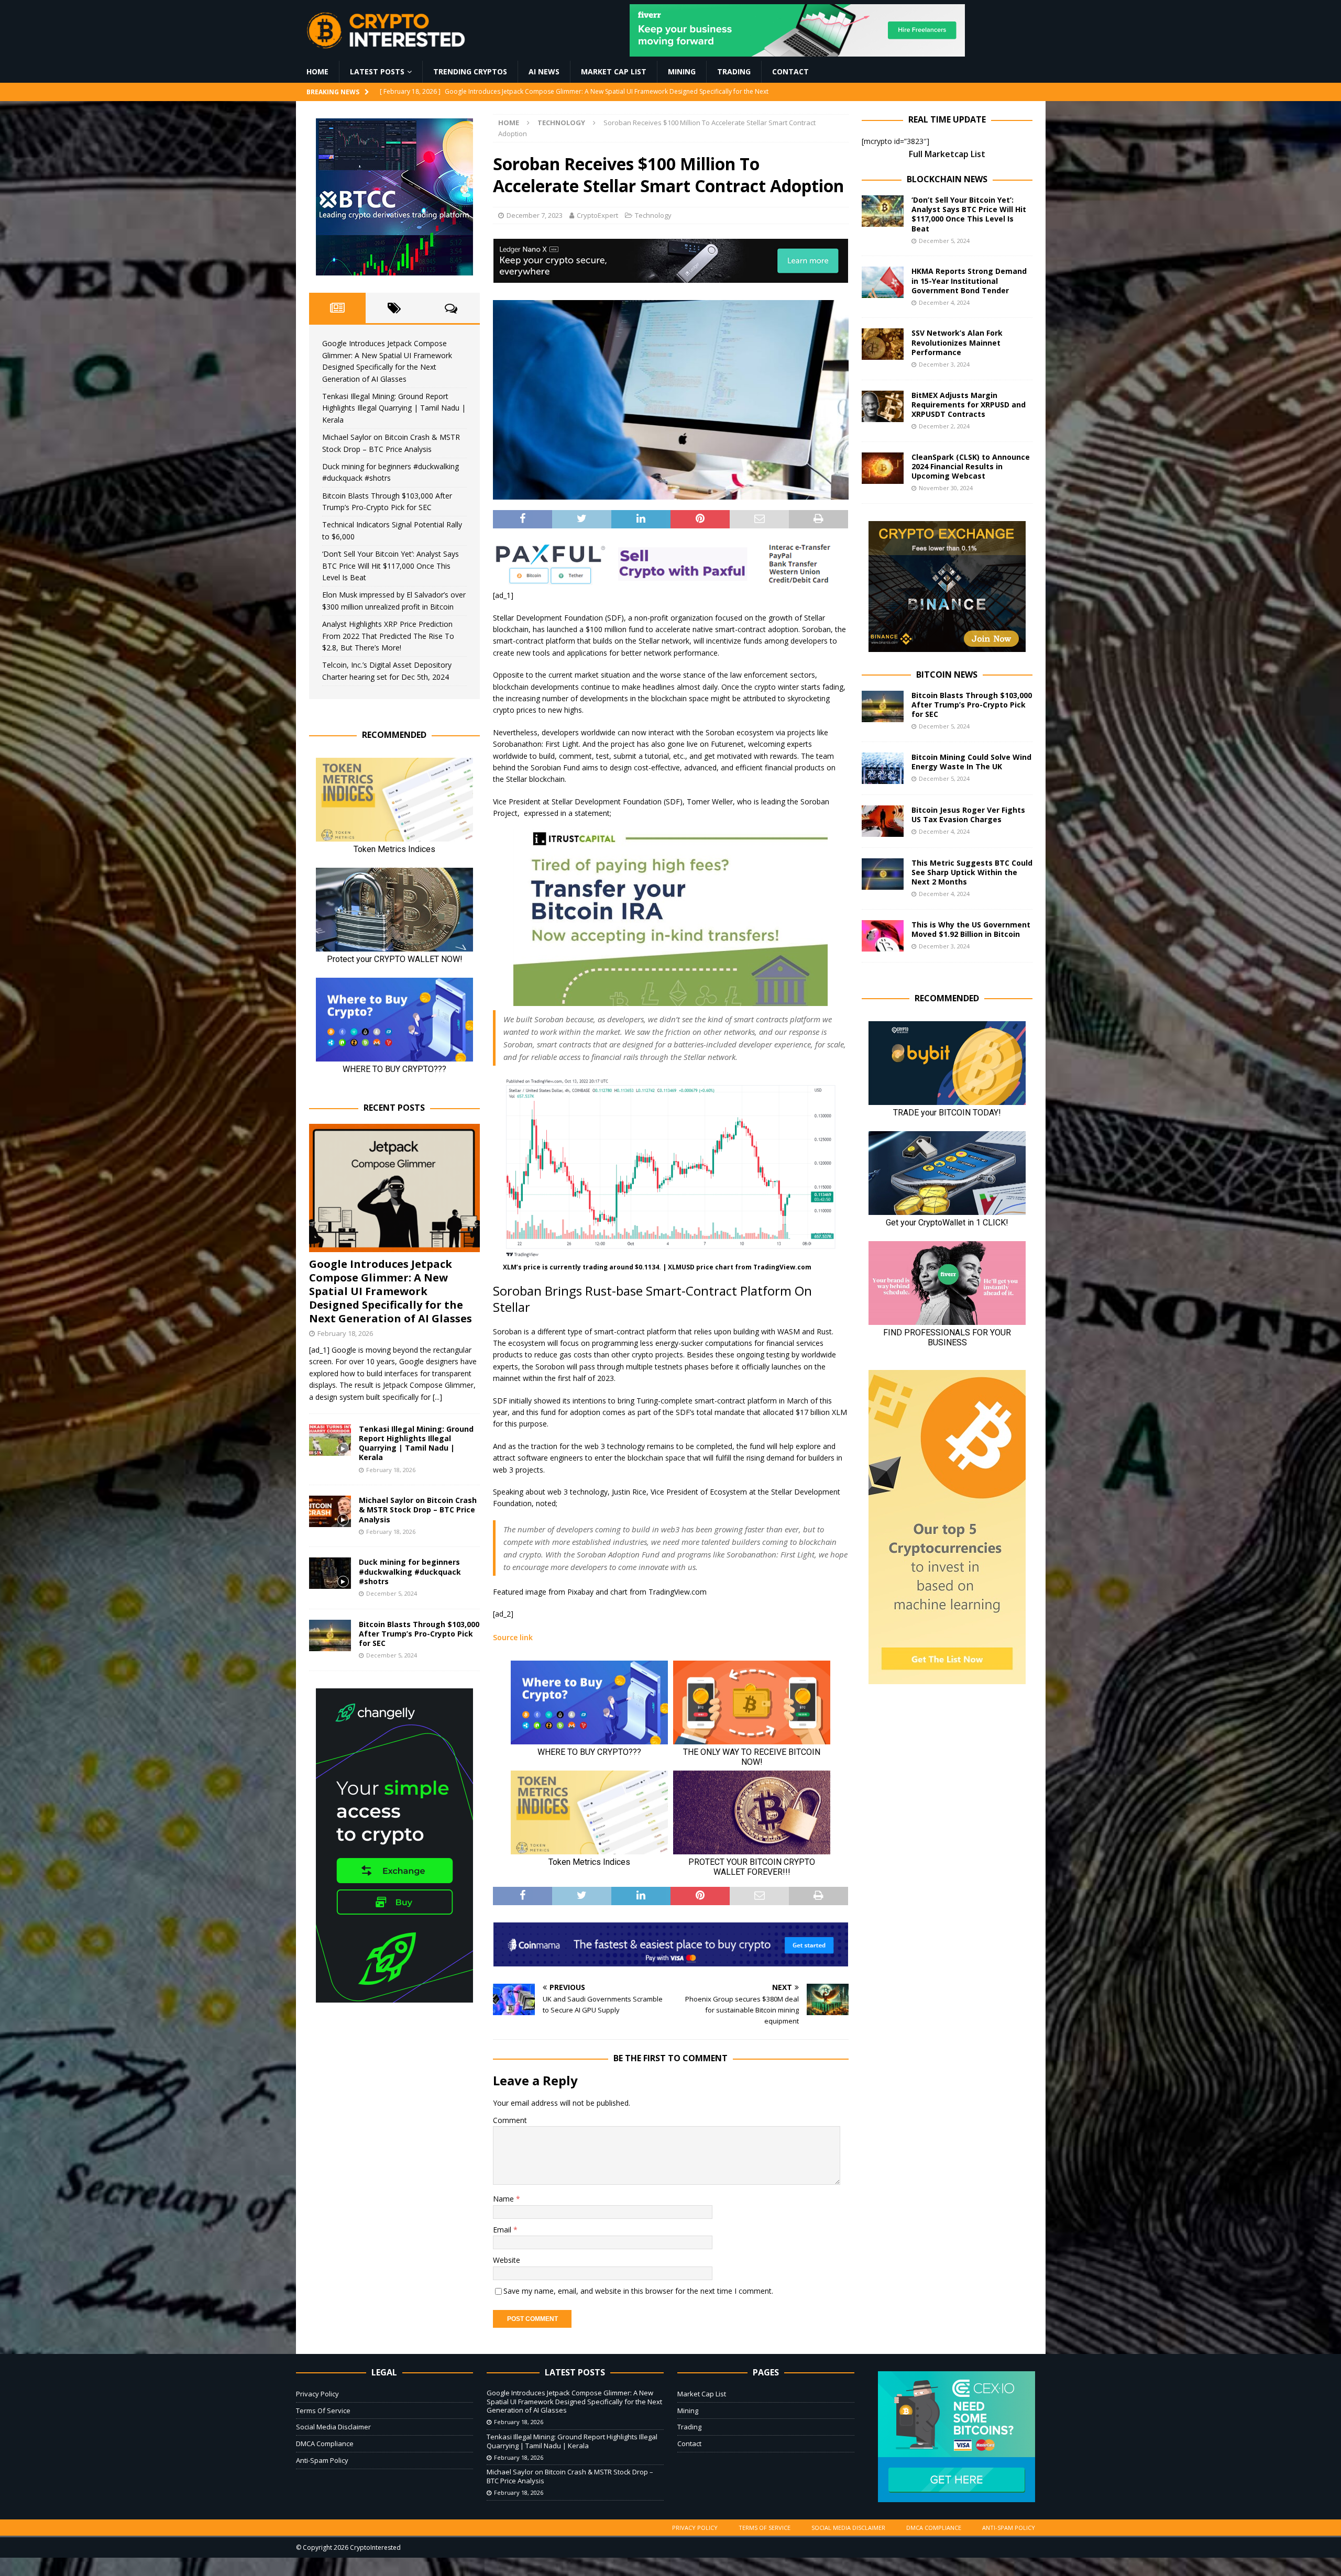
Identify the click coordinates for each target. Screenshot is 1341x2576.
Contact (790, 71)
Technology (653, 215)
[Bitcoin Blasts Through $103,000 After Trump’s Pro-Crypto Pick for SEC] (330, 1635)
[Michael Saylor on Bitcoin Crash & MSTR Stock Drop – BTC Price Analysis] (330, 1511)
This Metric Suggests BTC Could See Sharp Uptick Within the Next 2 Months (972, 872)
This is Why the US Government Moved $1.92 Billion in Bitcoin (971, 929)
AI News (544, 71)
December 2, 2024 (944, 426)
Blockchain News (947, 179)
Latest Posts (377, 71)
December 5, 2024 (392, 1593)
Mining (682, 71)
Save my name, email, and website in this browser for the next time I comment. (638, 2291)
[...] (437, 1397)
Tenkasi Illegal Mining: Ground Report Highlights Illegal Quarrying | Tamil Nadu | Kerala (394, 408)
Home (317, 71)
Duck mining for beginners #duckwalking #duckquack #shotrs (410, 1571)
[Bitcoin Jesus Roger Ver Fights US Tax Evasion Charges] (883, 821)
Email (503, 2230)
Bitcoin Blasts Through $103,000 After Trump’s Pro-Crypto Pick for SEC (419, 1634)
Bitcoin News (947, 675)
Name (504, 2199)
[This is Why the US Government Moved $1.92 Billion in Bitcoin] (883, 936)
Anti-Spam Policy (322, 2460)
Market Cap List (614, 71)
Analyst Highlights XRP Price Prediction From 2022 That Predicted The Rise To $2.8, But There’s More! (388, 636)
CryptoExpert (597, 215)
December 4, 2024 (944, 302)
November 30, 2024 (946, 488)
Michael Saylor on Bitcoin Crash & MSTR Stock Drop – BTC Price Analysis (418, 1510)
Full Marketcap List (947, 154)
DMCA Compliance (325, 2444)
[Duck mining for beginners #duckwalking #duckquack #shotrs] (330, 1573)
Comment (510, 2120)
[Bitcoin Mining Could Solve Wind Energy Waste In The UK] (883, 768)
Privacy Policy (317, 2394)
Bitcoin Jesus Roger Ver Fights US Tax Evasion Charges (968, 815)
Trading (734, 71)
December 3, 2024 (944, 364)
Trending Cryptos (470, 71)
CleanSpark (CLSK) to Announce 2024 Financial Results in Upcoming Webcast (971, 466)
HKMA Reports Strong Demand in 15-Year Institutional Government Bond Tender (969, 280)
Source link (513, 1637)
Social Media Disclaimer (333, 2427)
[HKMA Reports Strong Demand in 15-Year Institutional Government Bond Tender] (883, 282)
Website (507, 2260)
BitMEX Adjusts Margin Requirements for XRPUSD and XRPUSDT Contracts (969, 405)
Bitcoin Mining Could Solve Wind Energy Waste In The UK (971, 762)
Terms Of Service (323, 2411)
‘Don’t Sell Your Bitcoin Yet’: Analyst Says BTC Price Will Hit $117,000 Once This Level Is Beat (391, 566)
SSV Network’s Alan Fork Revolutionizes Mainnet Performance (957, 342)
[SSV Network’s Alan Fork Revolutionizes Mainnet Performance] (883, 344)
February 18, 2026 (345, 1333)
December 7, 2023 (535, 215)
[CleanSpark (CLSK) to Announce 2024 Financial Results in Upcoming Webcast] (883, 468)
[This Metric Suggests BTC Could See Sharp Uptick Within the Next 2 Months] (883, 874)
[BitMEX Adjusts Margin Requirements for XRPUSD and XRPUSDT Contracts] (883, 406)
